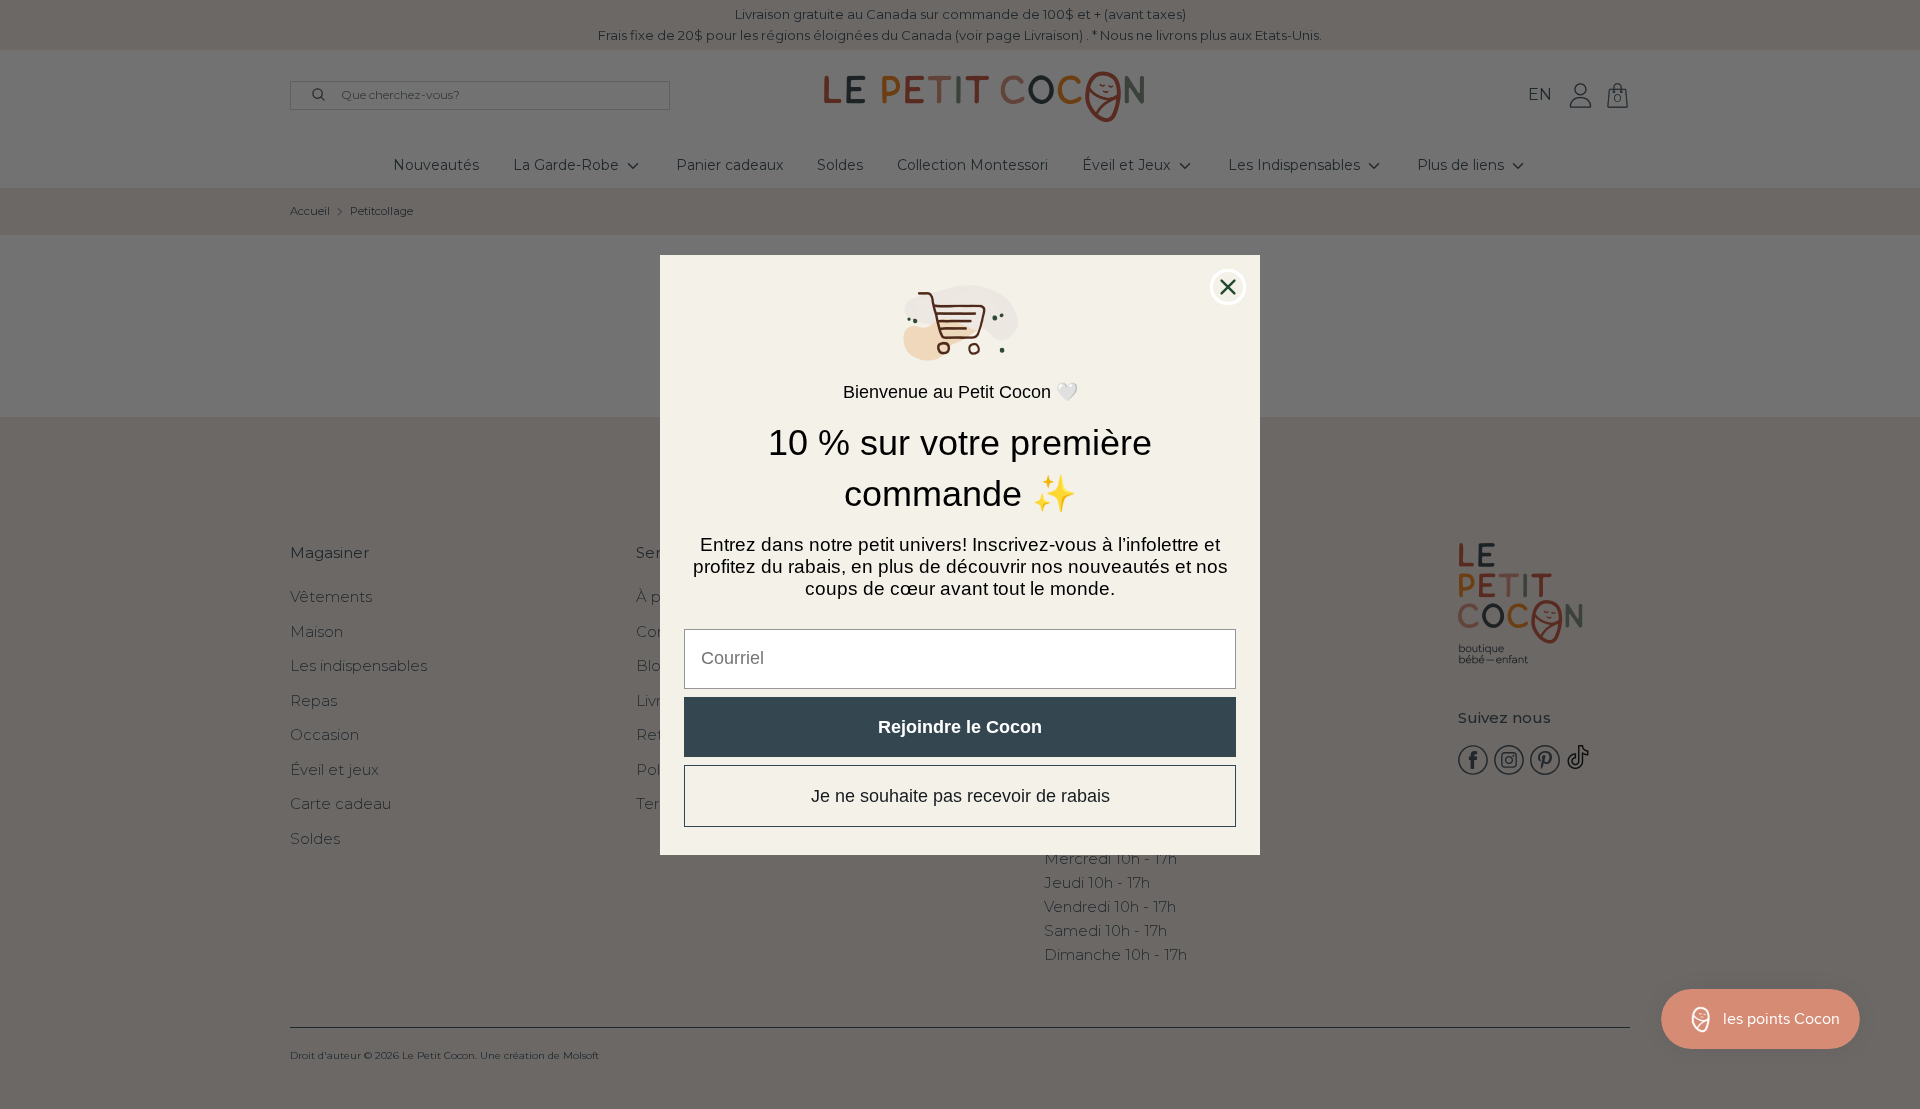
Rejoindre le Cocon (960, 726)
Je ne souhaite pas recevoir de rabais (960, 795)
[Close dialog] (1228, 287)
